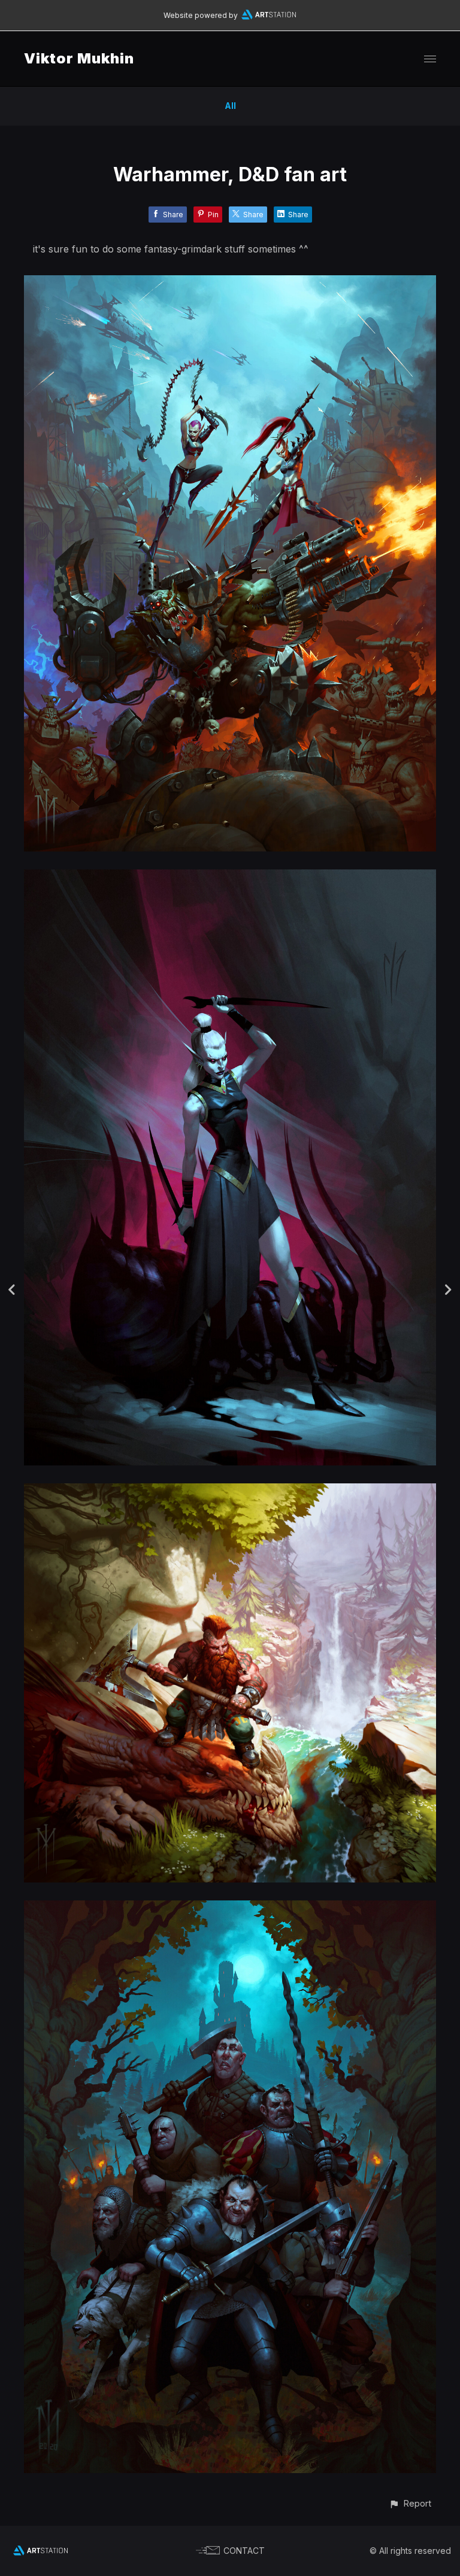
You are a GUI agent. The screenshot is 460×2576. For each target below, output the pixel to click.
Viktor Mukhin (79, 58)
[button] (410, 2503)
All (230, 106)
